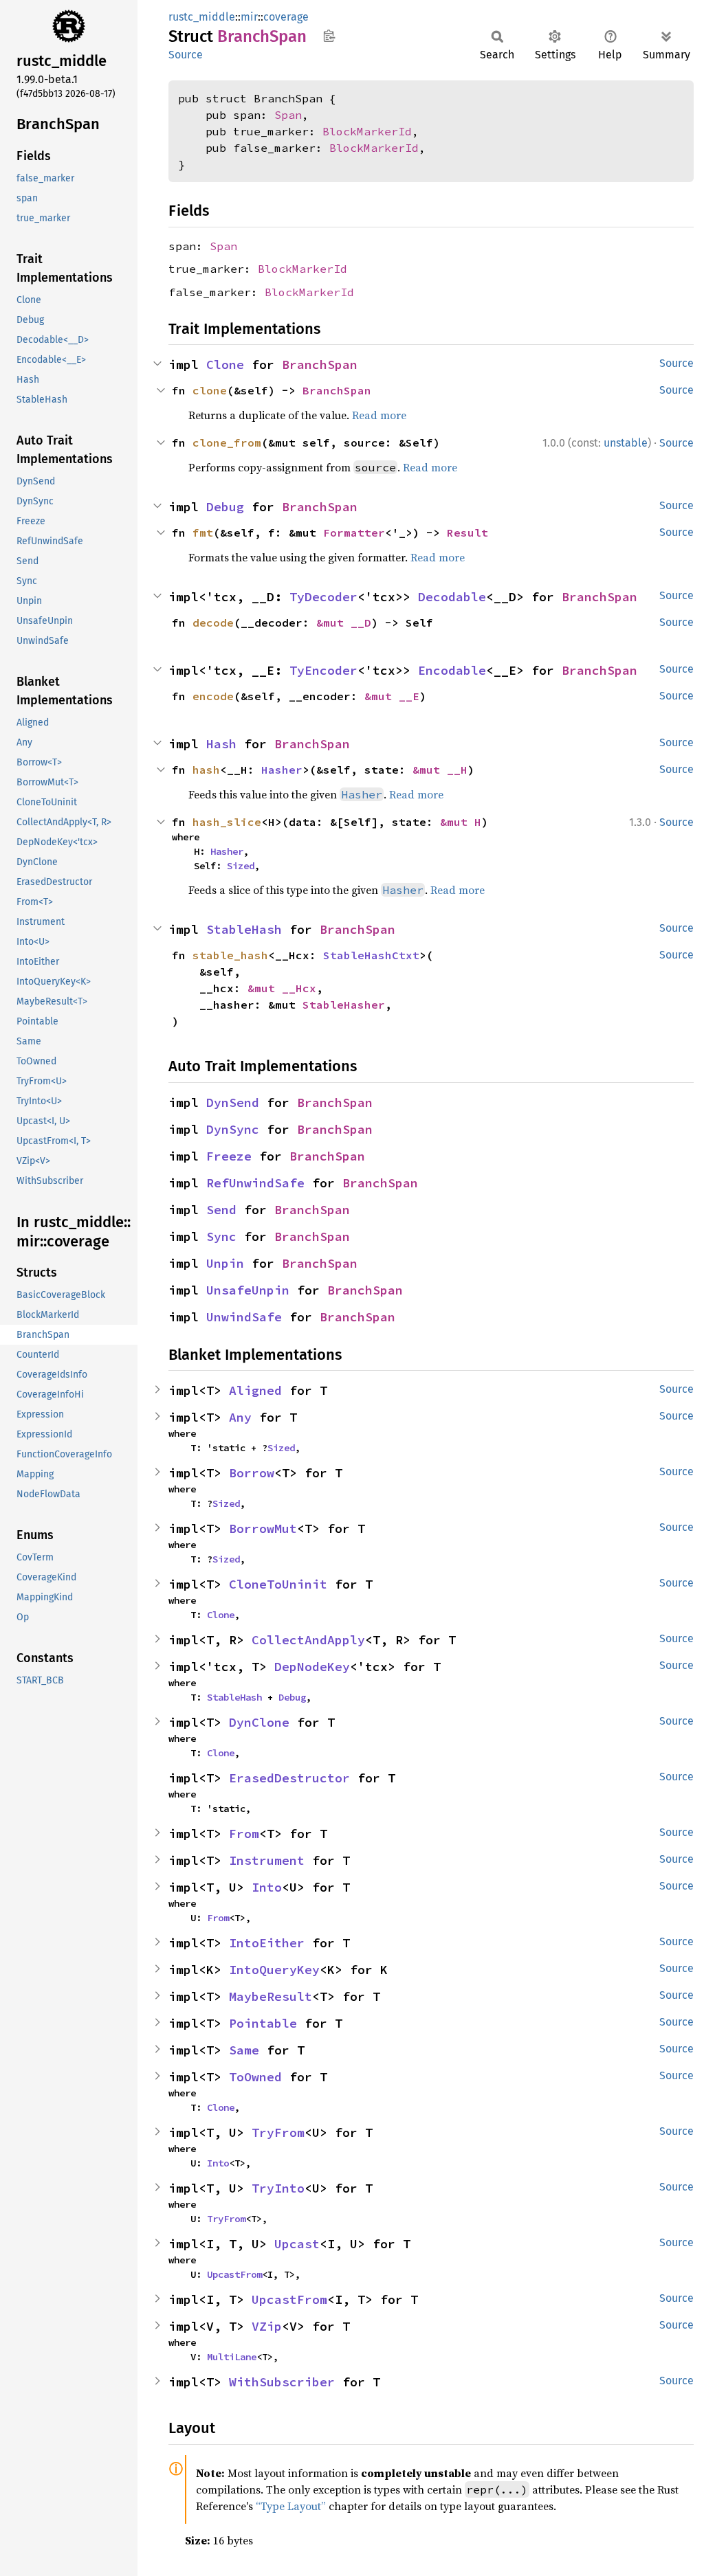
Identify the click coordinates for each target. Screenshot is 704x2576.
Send (221, 1210)
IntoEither (267, 1943)
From (244, 1834)
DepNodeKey (312, 1667)
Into (267, 1887)
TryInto (278, 2188)
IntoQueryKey (274, 1970)
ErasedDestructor (289, 1778)
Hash (221, 744)
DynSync (233, 1129)
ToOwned (255, 2077)
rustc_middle (202, 17)
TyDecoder (323, 597)
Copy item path (329, 36)
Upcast (297, 2244)
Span (288, 115)
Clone (225, 365)
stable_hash (230, 955)
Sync (221, 1236)
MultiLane (232, 2357)
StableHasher (344, 1005)
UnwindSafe (244, 1317)
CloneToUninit (278, 1584)
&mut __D (344, 623)
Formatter (354, 533)
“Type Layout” (291, 2506)
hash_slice (227, 822)
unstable (626, 443)
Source (186, 55)
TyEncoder (323, 670)
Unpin (225, 1263)
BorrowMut (263, 1528)
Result (467, 533)
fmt (203, 533)
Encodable (452, 670)
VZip (267, 2326)
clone (210, 390)
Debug (225, 507)
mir (249, 17)
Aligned (255, 1390)
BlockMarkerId (367, 131)
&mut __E (392, 696)
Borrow (252, 1473)
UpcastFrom (234, 2274)
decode (213, 623)
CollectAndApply (308, 1640)
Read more (379, 415)
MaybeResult (271, 1996)
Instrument (267, 1860)
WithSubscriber (282, 2382)
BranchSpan (320, 365)
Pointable (263, 2023)
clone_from (227, 443)
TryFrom (278, 2132)
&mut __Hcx (282, 988)
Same (244, 2050)
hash (206, 770)
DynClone (259, 1722)
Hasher (282, 770)
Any (240, 1417)
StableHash (244, 929)
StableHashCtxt (371, 955)
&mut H (461, 822)
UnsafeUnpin (248, 1290)
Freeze (229, 1156)
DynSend (233, 1102)
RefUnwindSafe (255, 1183)
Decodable (452, 597)
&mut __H (440, 770)
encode (213, 696)
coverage (286, 17)
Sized (241, 866)
